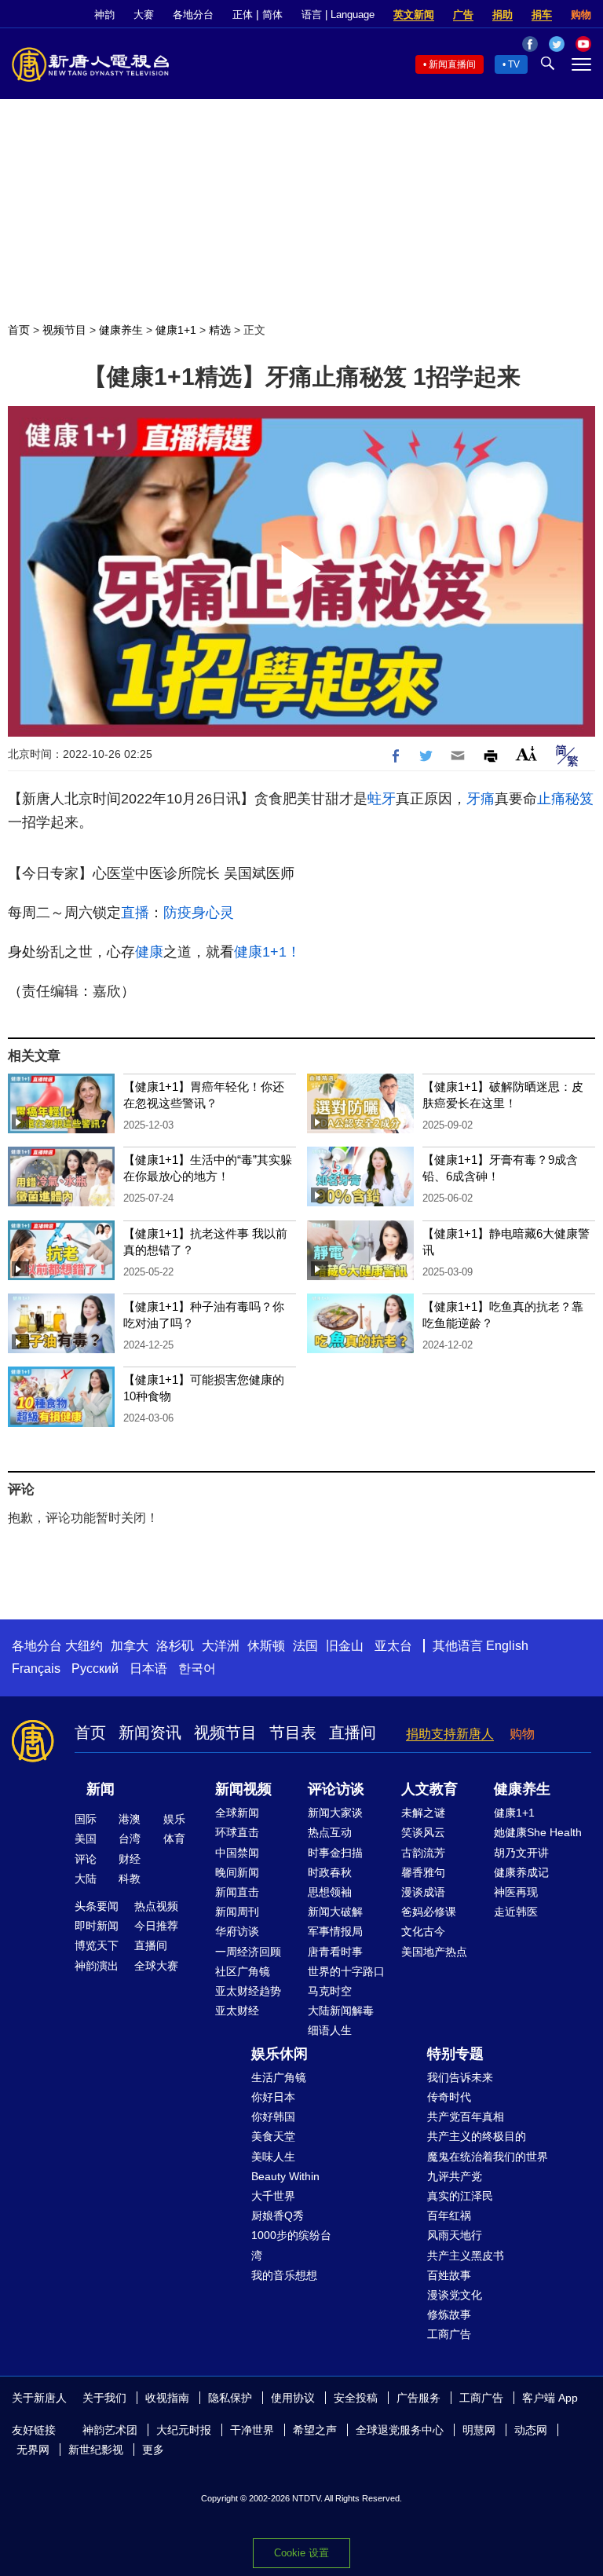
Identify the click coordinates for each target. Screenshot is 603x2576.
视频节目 (64, 330)
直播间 (353, 1733)
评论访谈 (336, 1789)
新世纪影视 (96, 2450)
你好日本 (273, 2097)
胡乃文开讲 (521, 1853)
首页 (19, 330)
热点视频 (156, 1906)
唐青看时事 (335, 1952)
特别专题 (455, 2054)
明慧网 (479, 2430)
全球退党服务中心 (400, 2430)
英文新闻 (414, 15)
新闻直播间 (452, 64)
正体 (243, 15)
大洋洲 (221, 1646)
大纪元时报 (184, 2430)
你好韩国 (273, 2117)
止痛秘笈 (565, 799)
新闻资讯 (150, 1733)
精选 (220, 330)
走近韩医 (516, 1912)
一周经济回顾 (248, 1952)
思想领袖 (330, 1892)
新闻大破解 (335, 1912)
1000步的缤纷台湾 (291, 2245)
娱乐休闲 (280, 2054)
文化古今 (423, 1931)
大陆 (86, 1879)
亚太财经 (237, 2011)
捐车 (542, 15)
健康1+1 (176, 330)
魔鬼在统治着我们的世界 (488, 2157)
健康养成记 (521, 1872)
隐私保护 (230, 2398)
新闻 (100, 1789)
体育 (174, 1839)
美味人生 (273, 2157)
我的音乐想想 (284, 2275)
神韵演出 (97, 1966)
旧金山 (345, 1646)
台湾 (130, 1839)
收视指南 (167, 2398)
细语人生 (330, 2030)
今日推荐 (156, 1926)
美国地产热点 (434, 1952)
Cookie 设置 (301, 2553)
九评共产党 (455, 2176)
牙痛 (481, 799)
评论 (86, 1859)
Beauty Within (285, 2176)
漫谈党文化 (455, 2295)
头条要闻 (97, 1906)
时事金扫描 (335, 1853)
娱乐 (174, 1819)
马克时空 (330, 1991)
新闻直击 (237, 1892)
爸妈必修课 (429, 1912)
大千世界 (273, 2196)
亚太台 (393, 1646)
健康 (149, 952)
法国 (305, 1646)
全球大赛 (156, 1966)
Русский (95, 1669)
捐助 (502, 15)
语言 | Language (338, 15)
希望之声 (315, 2430)
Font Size (526, 754)
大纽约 (84, 1646)
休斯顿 (266, 1646)
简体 (272, 15)
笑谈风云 (423, 1832)
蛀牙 (382, 799)
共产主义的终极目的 (477, 2136)
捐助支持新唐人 (450, 1734)
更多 (153, 2450)
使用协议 (293, 2398)
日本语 (148, 1669)
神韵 (104, 15)
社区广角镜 (243, 1971)
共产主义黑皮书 (466, 2256)
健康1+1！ (267, 952)
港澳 (130, 1819)
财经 (130, 1859)
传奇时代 (449, 2097)
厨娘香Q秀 (278, 2216)
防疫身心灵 (199, 913)
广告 (463, 15)
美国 (86, 1839)
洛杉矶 (175, 1646)
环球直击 (237, 1832)
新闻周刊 (237, 1912)
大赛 (144, 15)
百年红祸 (449, 2216)
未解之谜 (423, 1813)
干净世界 (252, 2430)
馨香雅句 (423, 1872)
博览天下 (97, 1945)
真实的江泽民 (460, 2196)
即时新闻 (97, 1926)
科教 (130, 1879)
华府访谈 (237, 1931)
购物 (581, 15)
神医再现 (516, 1892)
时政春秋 (330, 1872)
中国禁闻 (237, 1853)
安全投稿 (356, 2398)
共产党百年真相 (466, 2117)
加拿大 (130, 1646)
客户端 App (550, 2398)
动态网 (531, 2430)
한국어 (197, 1669)
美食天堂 (273, 2136)
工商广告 (449, 2334)
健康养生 (121, 330)
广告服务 (418, 2398)
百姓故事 (449, 2275)
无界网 (33, 2450)
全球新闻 (237, 1813)
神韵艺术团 (110, 2430)
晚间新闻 (237, 1872)
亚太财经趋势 (248, 1991)
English (507, 1646)
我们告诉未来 (460, 2077)
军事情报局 (335, 1931)
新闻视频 (243, 1789)
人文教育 (429, 1789)
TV (514, 64)
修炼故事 (449, 2314)
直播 (135, 913)
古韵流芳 (423, 1853)
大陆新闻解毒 (341, 2011)
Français (36, 1669)
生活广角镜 (279, 2077)
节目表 (293, 1733)
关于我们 (104, 2398)
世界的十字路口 (346, 1971)
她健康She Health (538, 1832)
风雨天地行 (455, 2235)
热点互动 (330, 1832)
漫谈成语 (423, 1892)
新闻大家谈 (335, 1813)
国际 (86, 1819)
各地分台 (193, 15)
